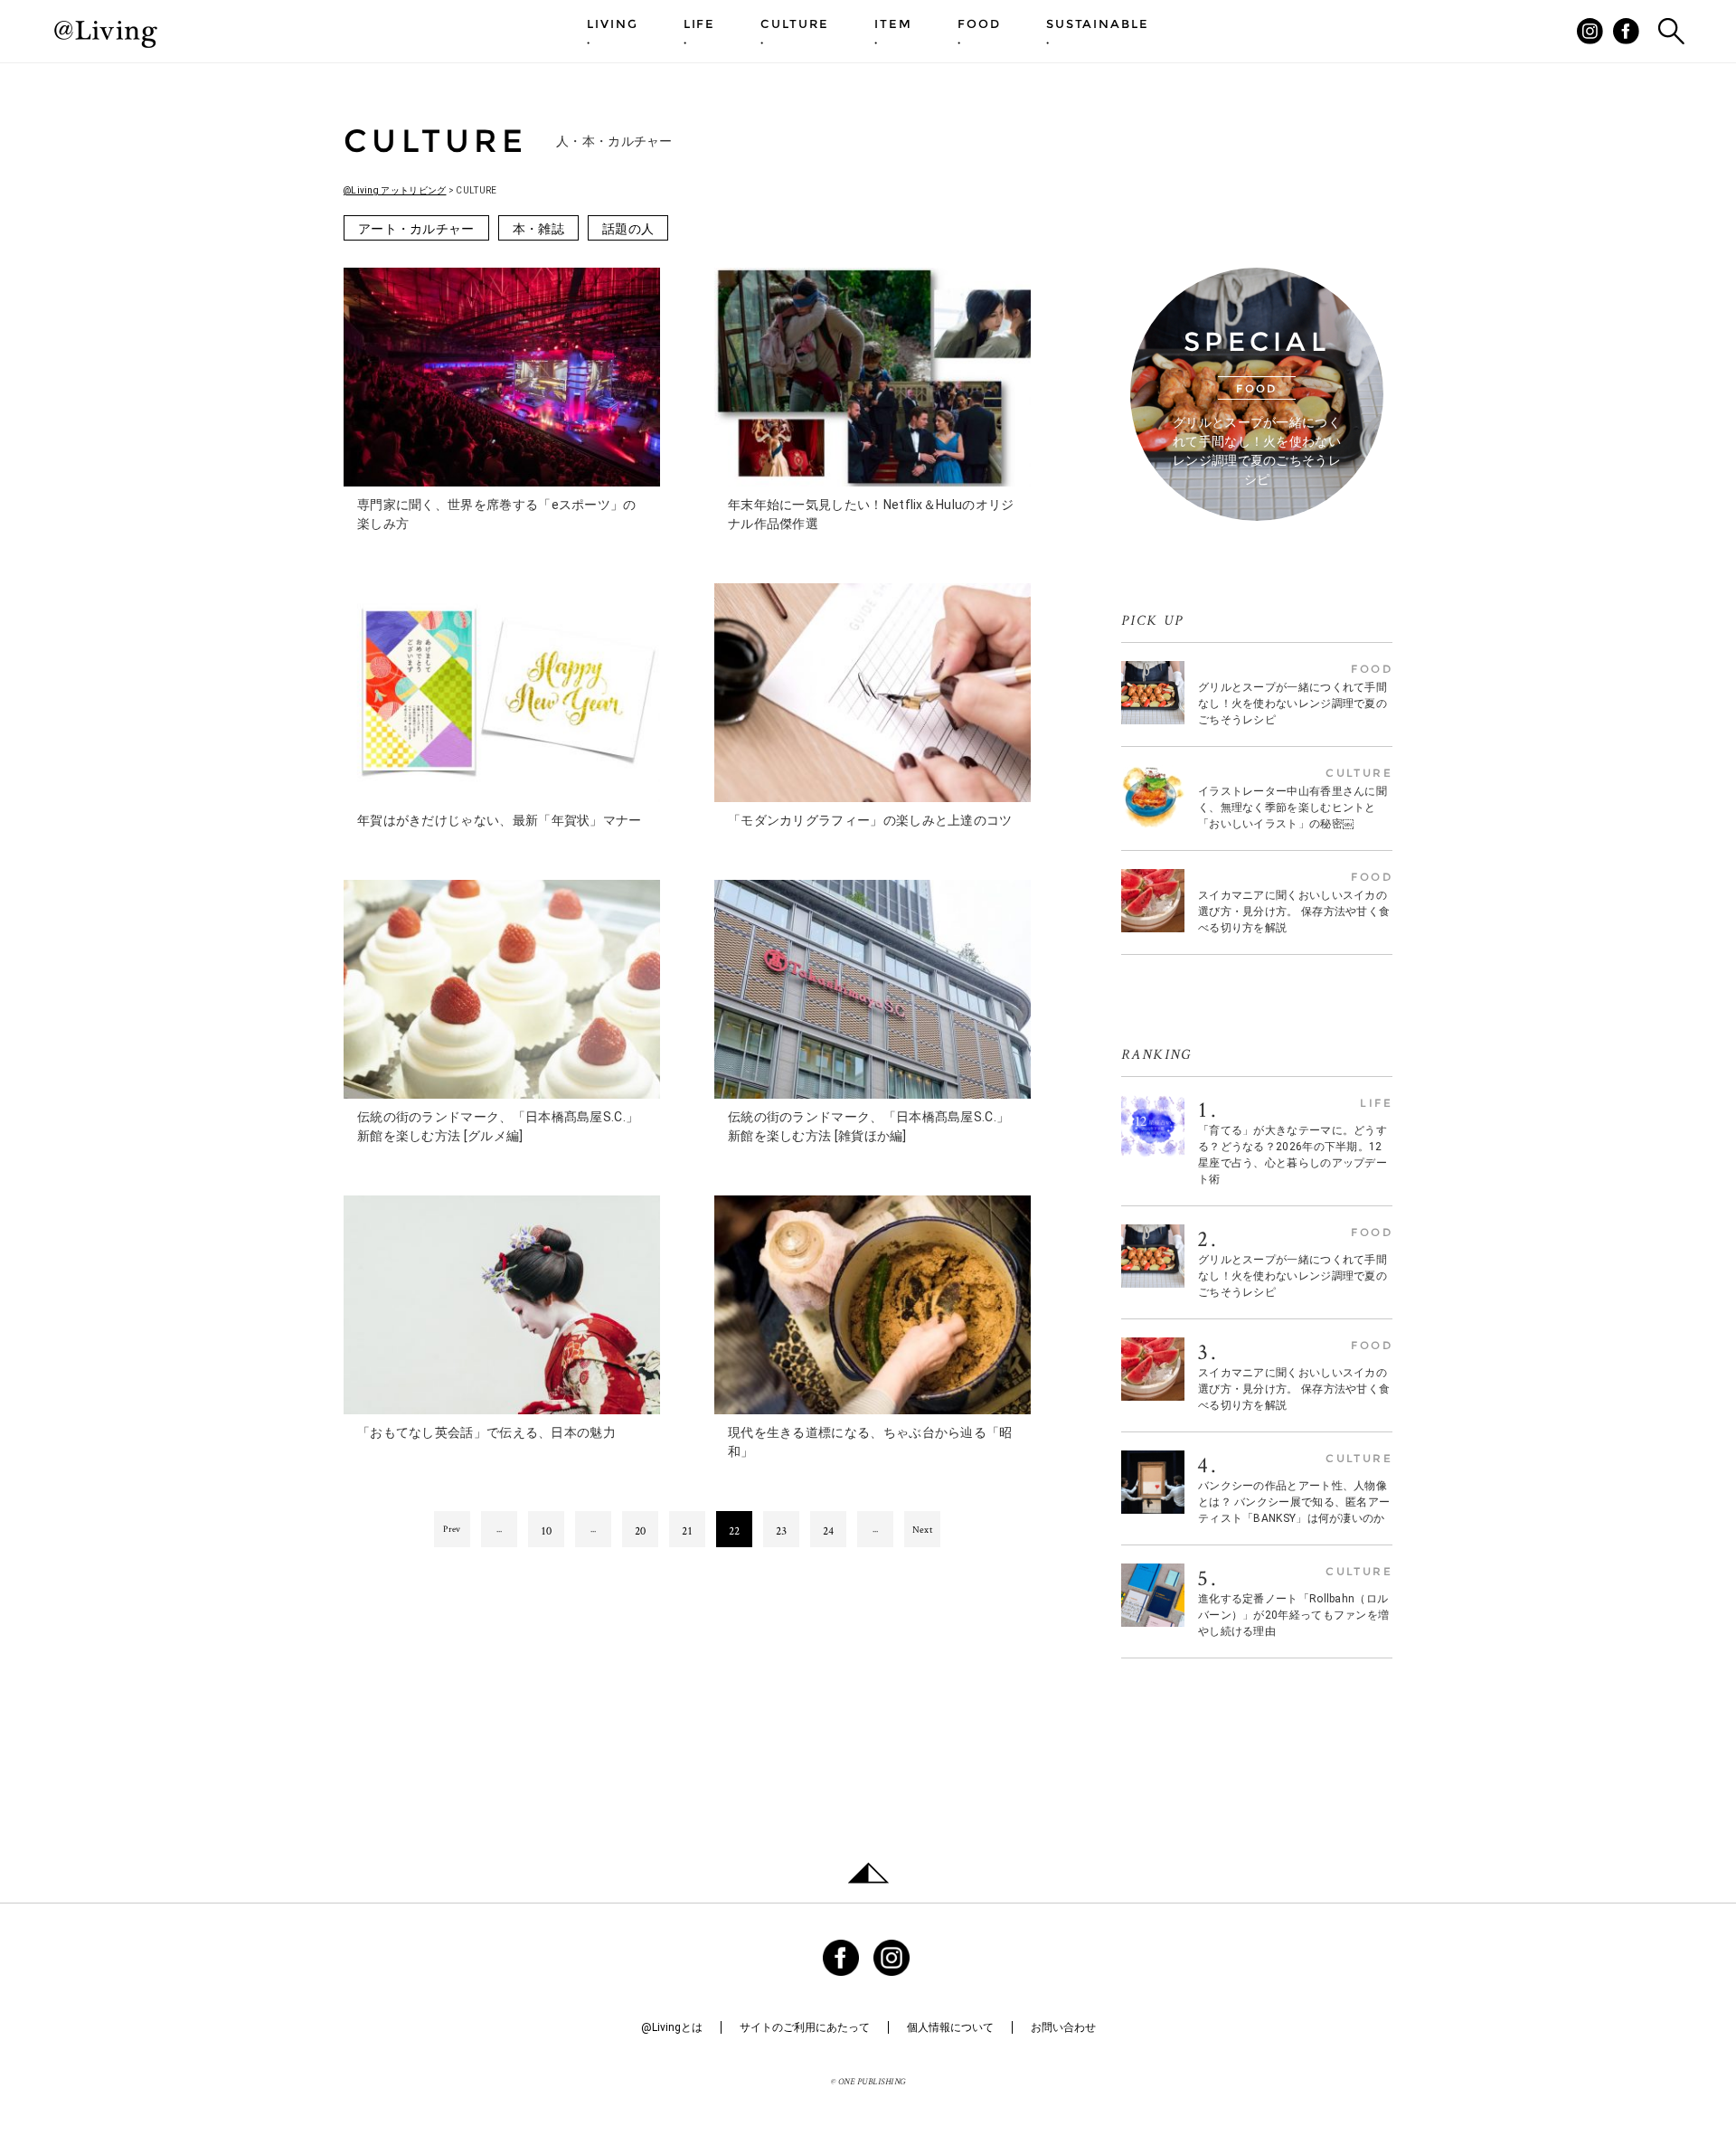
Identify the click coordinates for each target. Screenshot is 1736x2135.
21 (688, 1530)
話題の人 (628, 229)
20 (641, 1530)
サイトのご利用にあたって (805, 2027)
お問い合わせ (1063, 2027)
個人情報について (950, 2027)
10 (547, 1530)
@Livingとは (672, 2027)
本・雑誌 (538, 229)
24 (829, 1530)
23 (782, 1530)
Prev (452, 1529)
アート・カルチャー (416, 229)
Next (922, 1529)
